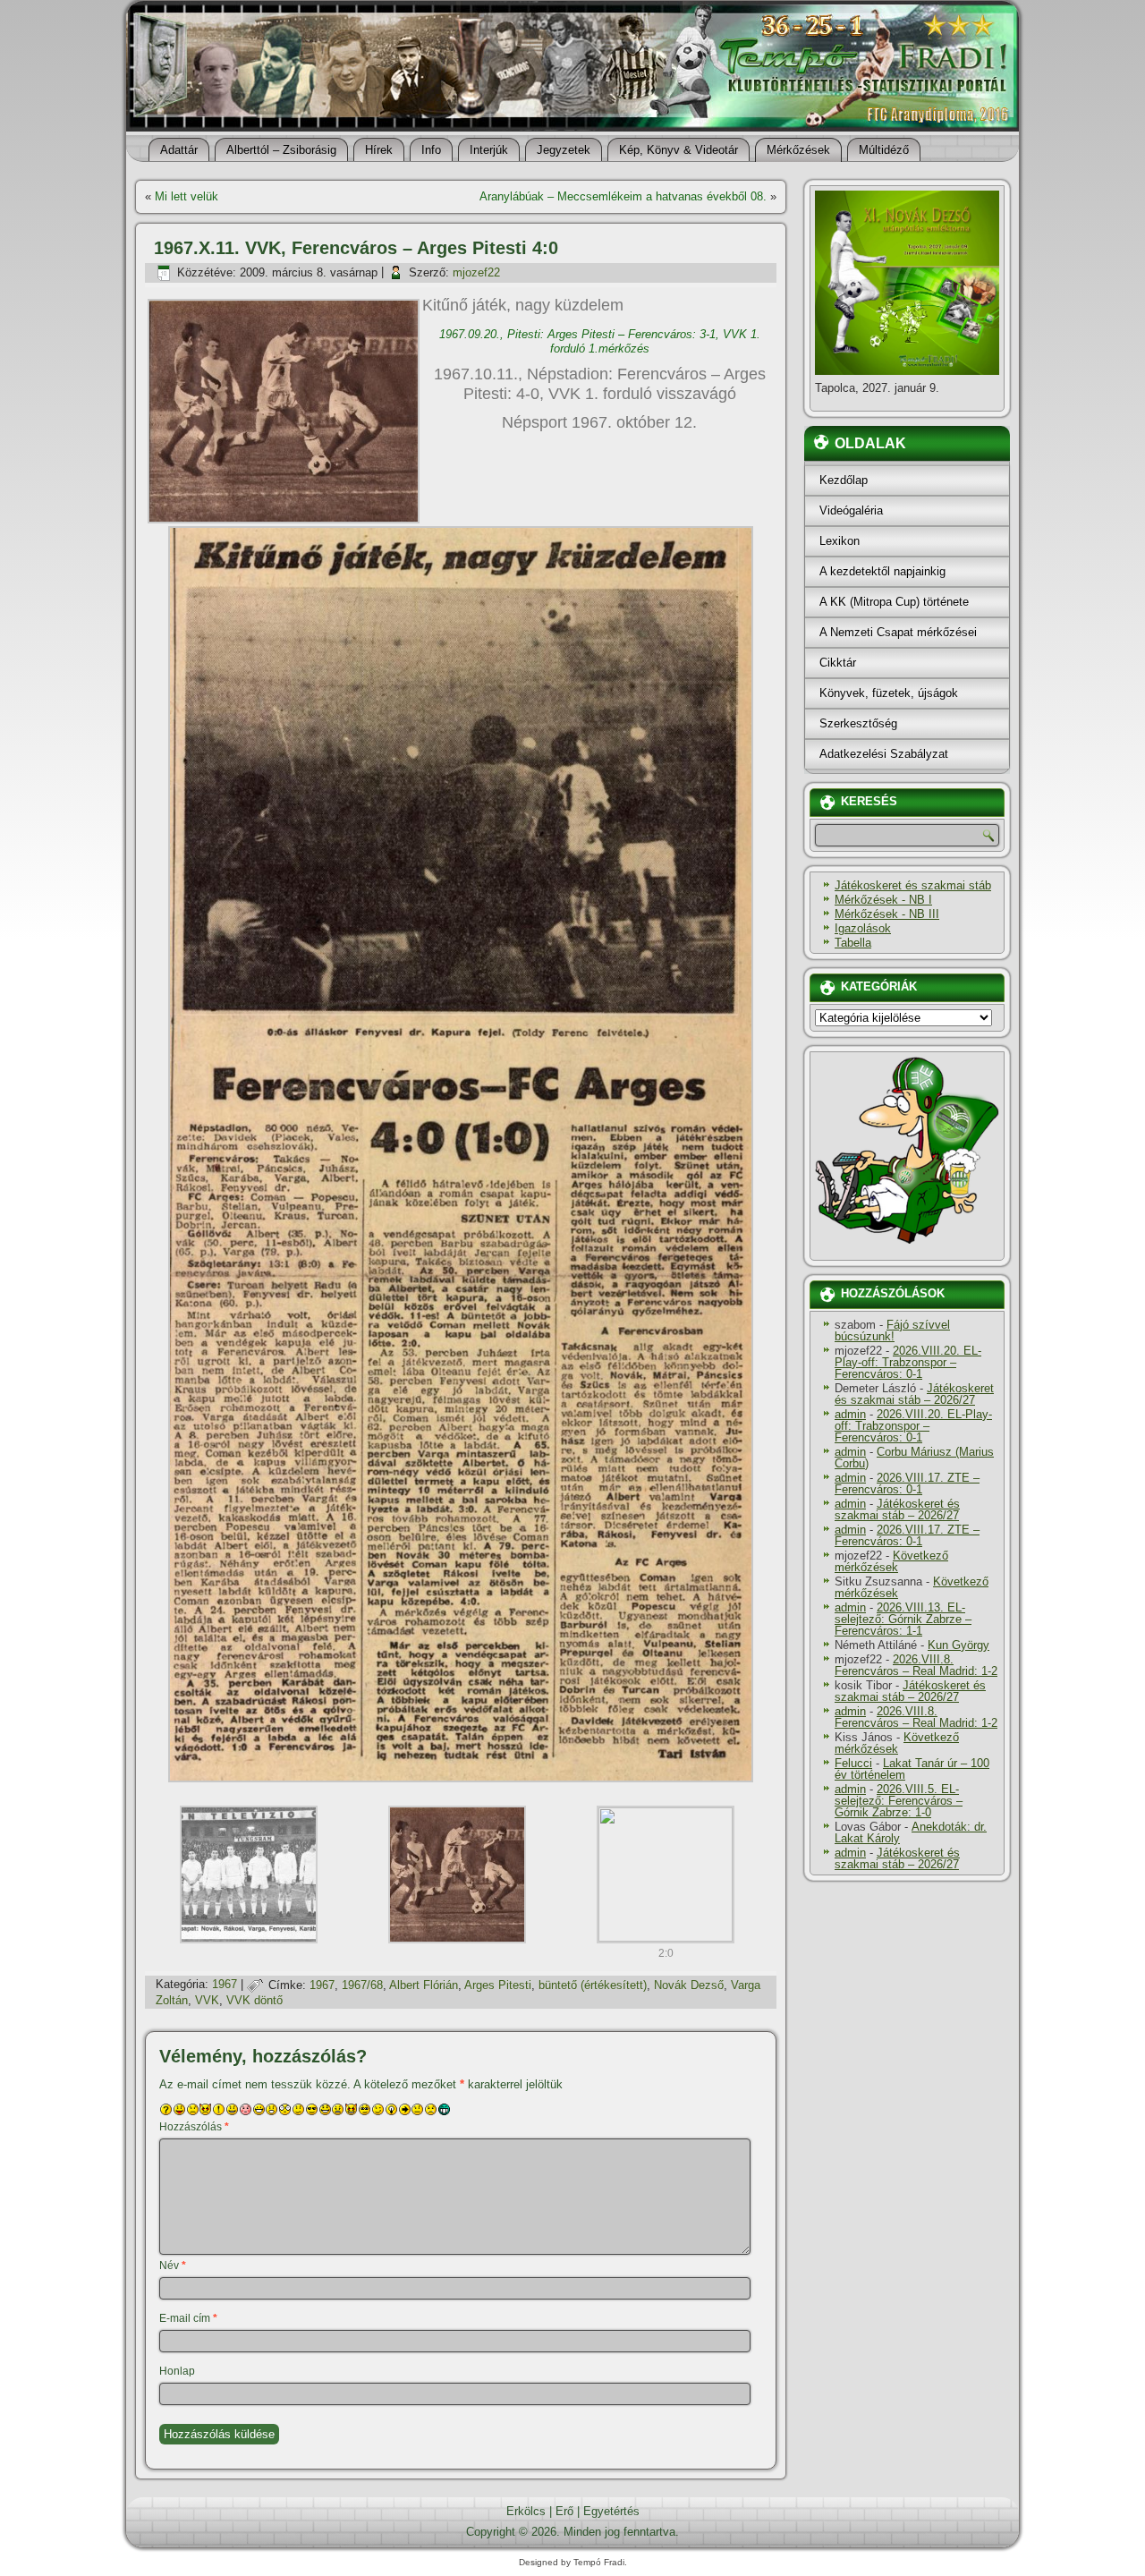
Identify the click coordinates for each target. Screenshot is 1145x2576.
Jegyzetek (564, 150)
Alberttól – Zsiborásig (281, 150)
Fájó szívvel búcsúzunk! (892, 1331)
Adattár (179, 150)
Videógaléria (851, 510)
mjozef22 (476, 272)
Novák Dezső (689, 1985)
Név (173, 2266)
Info (431, 150)
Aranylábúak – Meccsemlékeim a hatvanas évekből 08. (623, 196)
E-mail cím (188, 2318)
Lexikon (840, 541)
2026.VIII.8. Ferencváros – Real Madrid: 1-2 (916, 1665)
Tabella (853, 943)
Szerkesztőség (858, 723)
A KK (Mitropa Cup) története (894, 602)
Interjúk (489, 150)
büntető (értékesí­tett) (593, 1985)
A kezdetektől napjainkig (882, 571)
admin (850, 1414)
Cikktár (838, 663)
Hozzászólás (194, 2127)
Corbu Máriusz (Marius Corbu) (914, 1458)
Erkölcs (526, 2511)
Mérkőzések (798, 150)
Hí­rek (379, 150)
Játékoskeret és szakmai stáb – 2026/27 (914, 1394)
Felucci (853, 1763)
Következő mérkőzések (891, 1561)
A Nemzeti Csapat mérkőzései (898, 632)
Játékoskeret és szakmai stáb (913, 885)
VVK (207, 2000)
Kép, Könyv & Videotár (679, 150)
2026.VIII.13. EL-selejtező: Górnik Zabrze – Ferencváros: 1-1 (903, 1619)
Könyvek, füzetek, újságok (889, 693)
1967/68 (362, 1985)
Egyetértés (611, 2511)
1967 (225, 1985)
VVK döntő (254, 2000)
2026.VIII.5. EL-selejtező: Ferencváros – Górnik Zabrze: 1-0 (899, 1801)
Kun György (958, 1645)
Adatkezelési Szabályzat (884, 754)
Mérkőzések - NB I (883, 900)
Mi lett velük (187, 196)
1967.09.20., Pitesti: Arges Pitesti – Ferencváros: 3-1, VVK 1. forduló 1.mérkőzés (600, 341)
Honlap (177, 2371)
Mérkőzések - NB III (887, 914)
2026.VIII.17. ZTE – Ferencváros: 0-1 (907, 1484)
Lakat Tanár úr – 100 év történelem (912, 1769)
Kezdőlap (844, 480)
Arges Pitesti (498, 1985)
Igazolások (863, 928)
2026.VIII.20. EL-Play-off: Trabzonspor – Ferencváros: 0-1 (908, 1362)
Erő (564, 2511)
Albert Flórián (424, 1985)
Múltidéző (884, 150)
